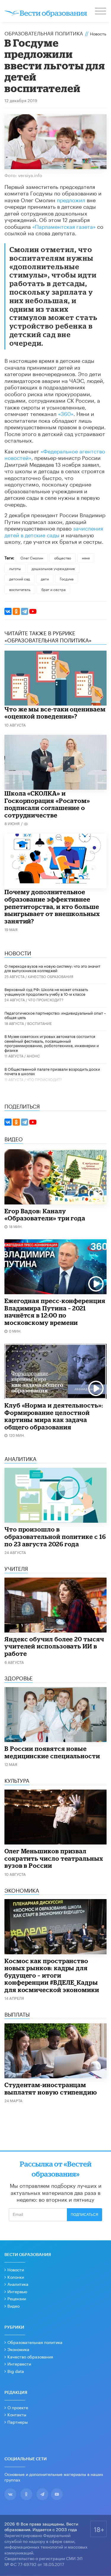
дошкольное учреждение (53, 568)
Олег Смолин (32, 558)
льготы (15, 568)
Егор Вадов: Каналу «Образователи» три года (45, 1215)
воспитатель (20, 589)
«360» (66, 413)
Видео (13, 2306)
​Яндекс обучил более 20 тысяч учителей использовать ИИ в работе (54, 1646)
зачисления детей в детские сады (54, 531)
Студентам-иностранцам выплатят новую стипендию (51, 2088)
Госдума (67, 578)
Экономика (18, 2349)
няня (86, 558)
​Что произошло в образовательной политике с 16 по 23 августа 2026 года (55, 1536)
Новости (16, 2269)
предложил (71, 199)
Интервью (17, 2291)
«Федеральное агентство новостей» (55, 454)
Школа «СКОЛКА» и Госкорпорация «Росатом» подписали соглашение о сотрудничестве (47, 804)
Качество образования (51, 976)
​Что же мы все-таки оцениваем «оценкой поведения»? (55, 713)
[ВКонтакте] (8, 611)
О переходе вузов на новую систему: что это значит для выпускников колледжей (52, 968)
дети (45, 578)
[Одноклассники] (16, 611)
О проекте (18, 2407)
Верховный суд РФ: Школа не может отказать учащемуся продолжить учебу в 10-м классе (46, 991)
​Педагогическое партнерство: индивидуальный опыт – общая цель (55, 1015)
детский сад (20, 578)
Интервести (19, 2363)
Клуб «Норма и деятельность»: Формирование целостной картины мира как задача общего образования (54, 1416)
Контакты (17, 2414)
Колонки (16, 2277)
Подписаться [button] (85, 2215)
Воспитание (40, 1023)
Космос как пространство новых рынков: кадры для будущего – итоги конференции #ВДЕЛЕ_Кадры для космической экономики (52, 1975)
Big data (16, 2371)
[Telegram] (25, 611)
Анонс (33, 1056)
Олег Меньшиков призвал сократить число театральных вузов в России (54, 1858)
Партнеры (18, 2422)
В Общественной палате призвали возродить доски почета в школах (52, 1071)
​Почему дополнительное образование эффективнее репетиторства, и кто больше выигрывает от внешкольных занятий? (52, 906)
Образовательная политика (44, 33)
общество (63, 558)
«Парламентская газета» (64, 226)
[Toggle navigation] (101, 12)
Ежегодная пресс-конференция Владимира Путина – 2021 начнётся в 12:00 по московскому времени (55, 1312)
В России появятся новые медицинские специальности (52, 1752)
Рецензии (17, 2298)
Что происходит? (46, 999)
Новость (98, 33)
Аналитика (18, 2284)
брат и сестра (53, 589)
